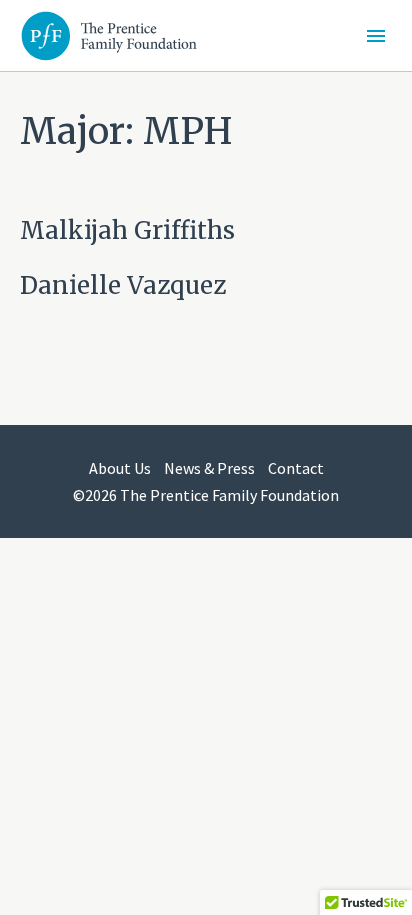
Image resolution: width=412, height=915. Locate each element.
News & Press (209, 468)
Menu (376, 36)
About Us (120, 468)
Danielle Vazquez (123, 285)
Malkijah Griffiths (127, 230)
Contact (296, 468)
